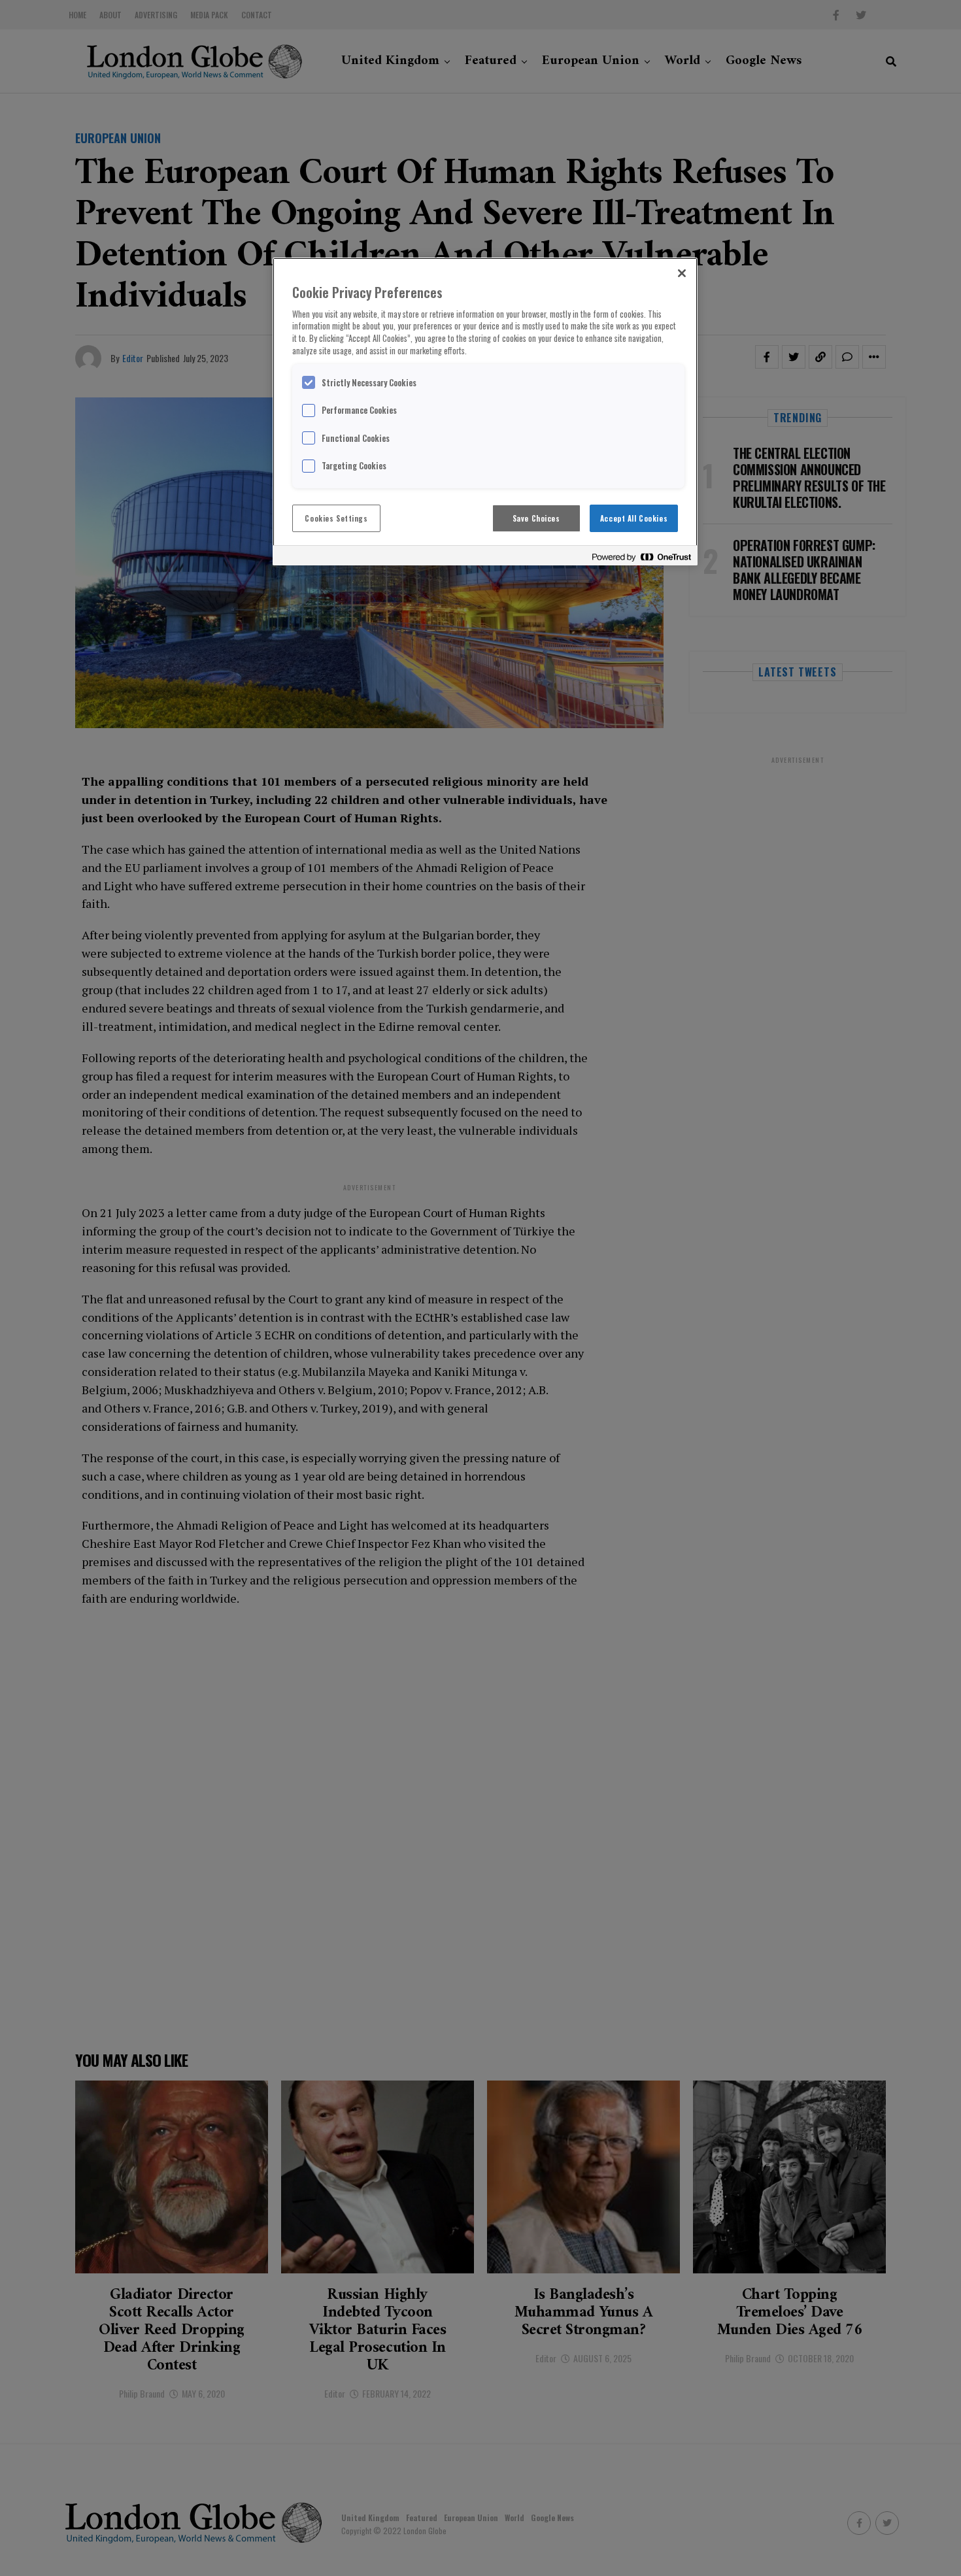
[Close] (682, 273)
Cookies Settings (336, 518)
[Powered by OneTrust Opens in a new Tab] (641, 557)
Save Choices (536, 518)
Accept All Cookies (634, 518)
